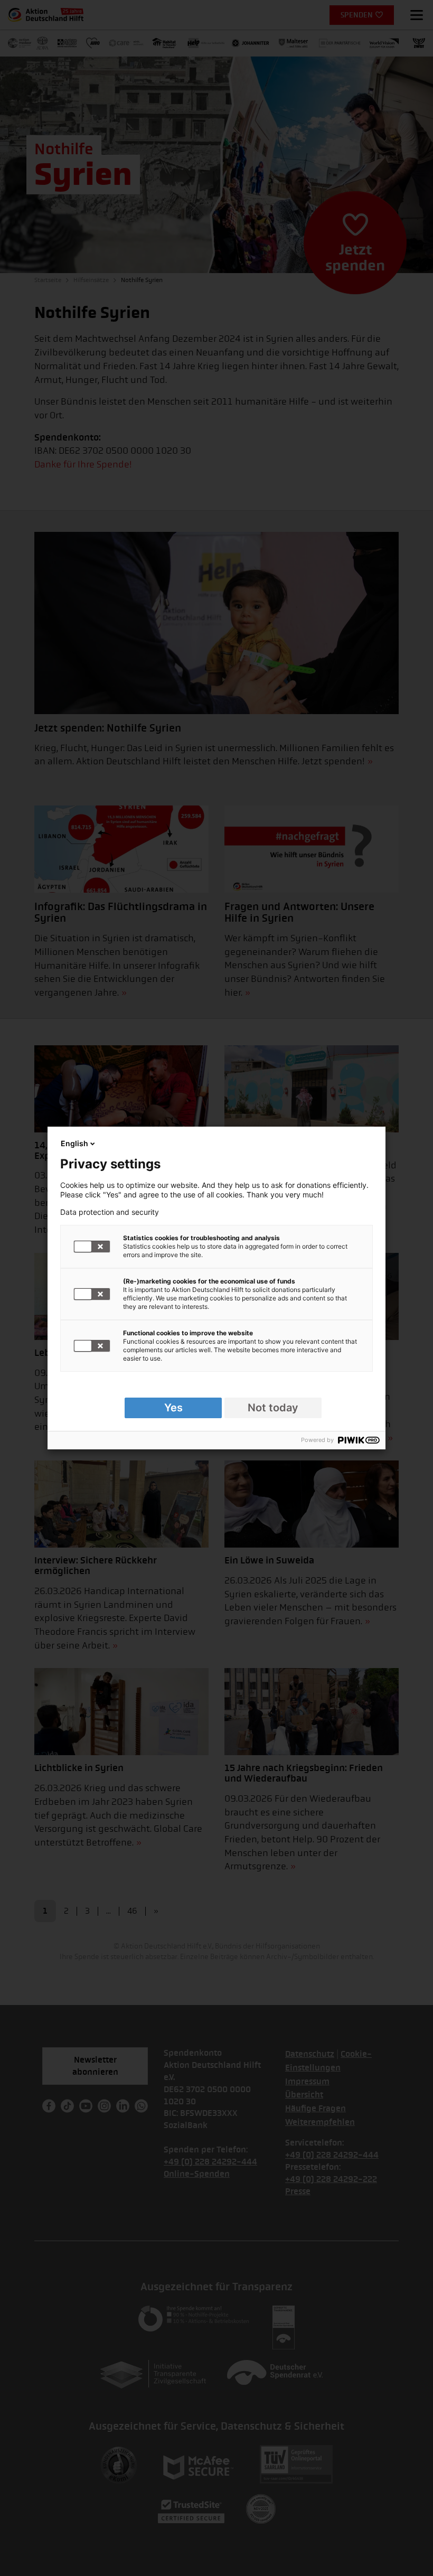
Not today (273, 1408)
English (74, 1143)
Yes (173, 1408)
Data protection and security (110, 1212)
